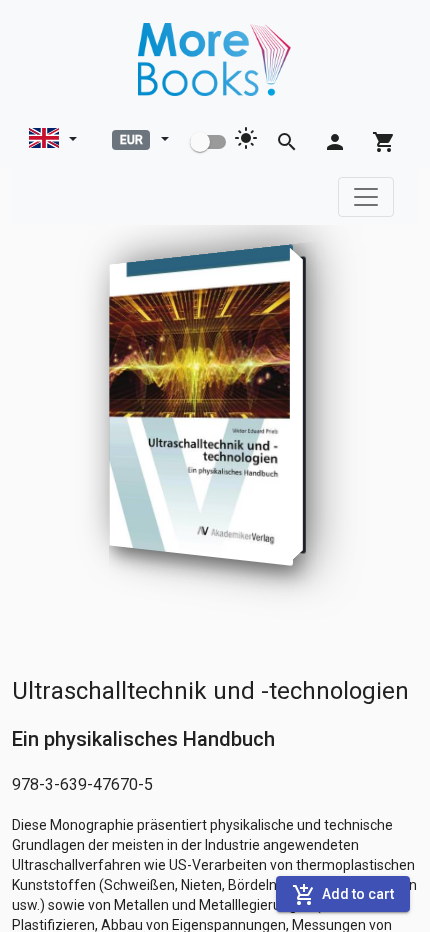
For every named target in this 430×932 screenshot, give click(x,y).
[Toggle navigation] (366, 197)
